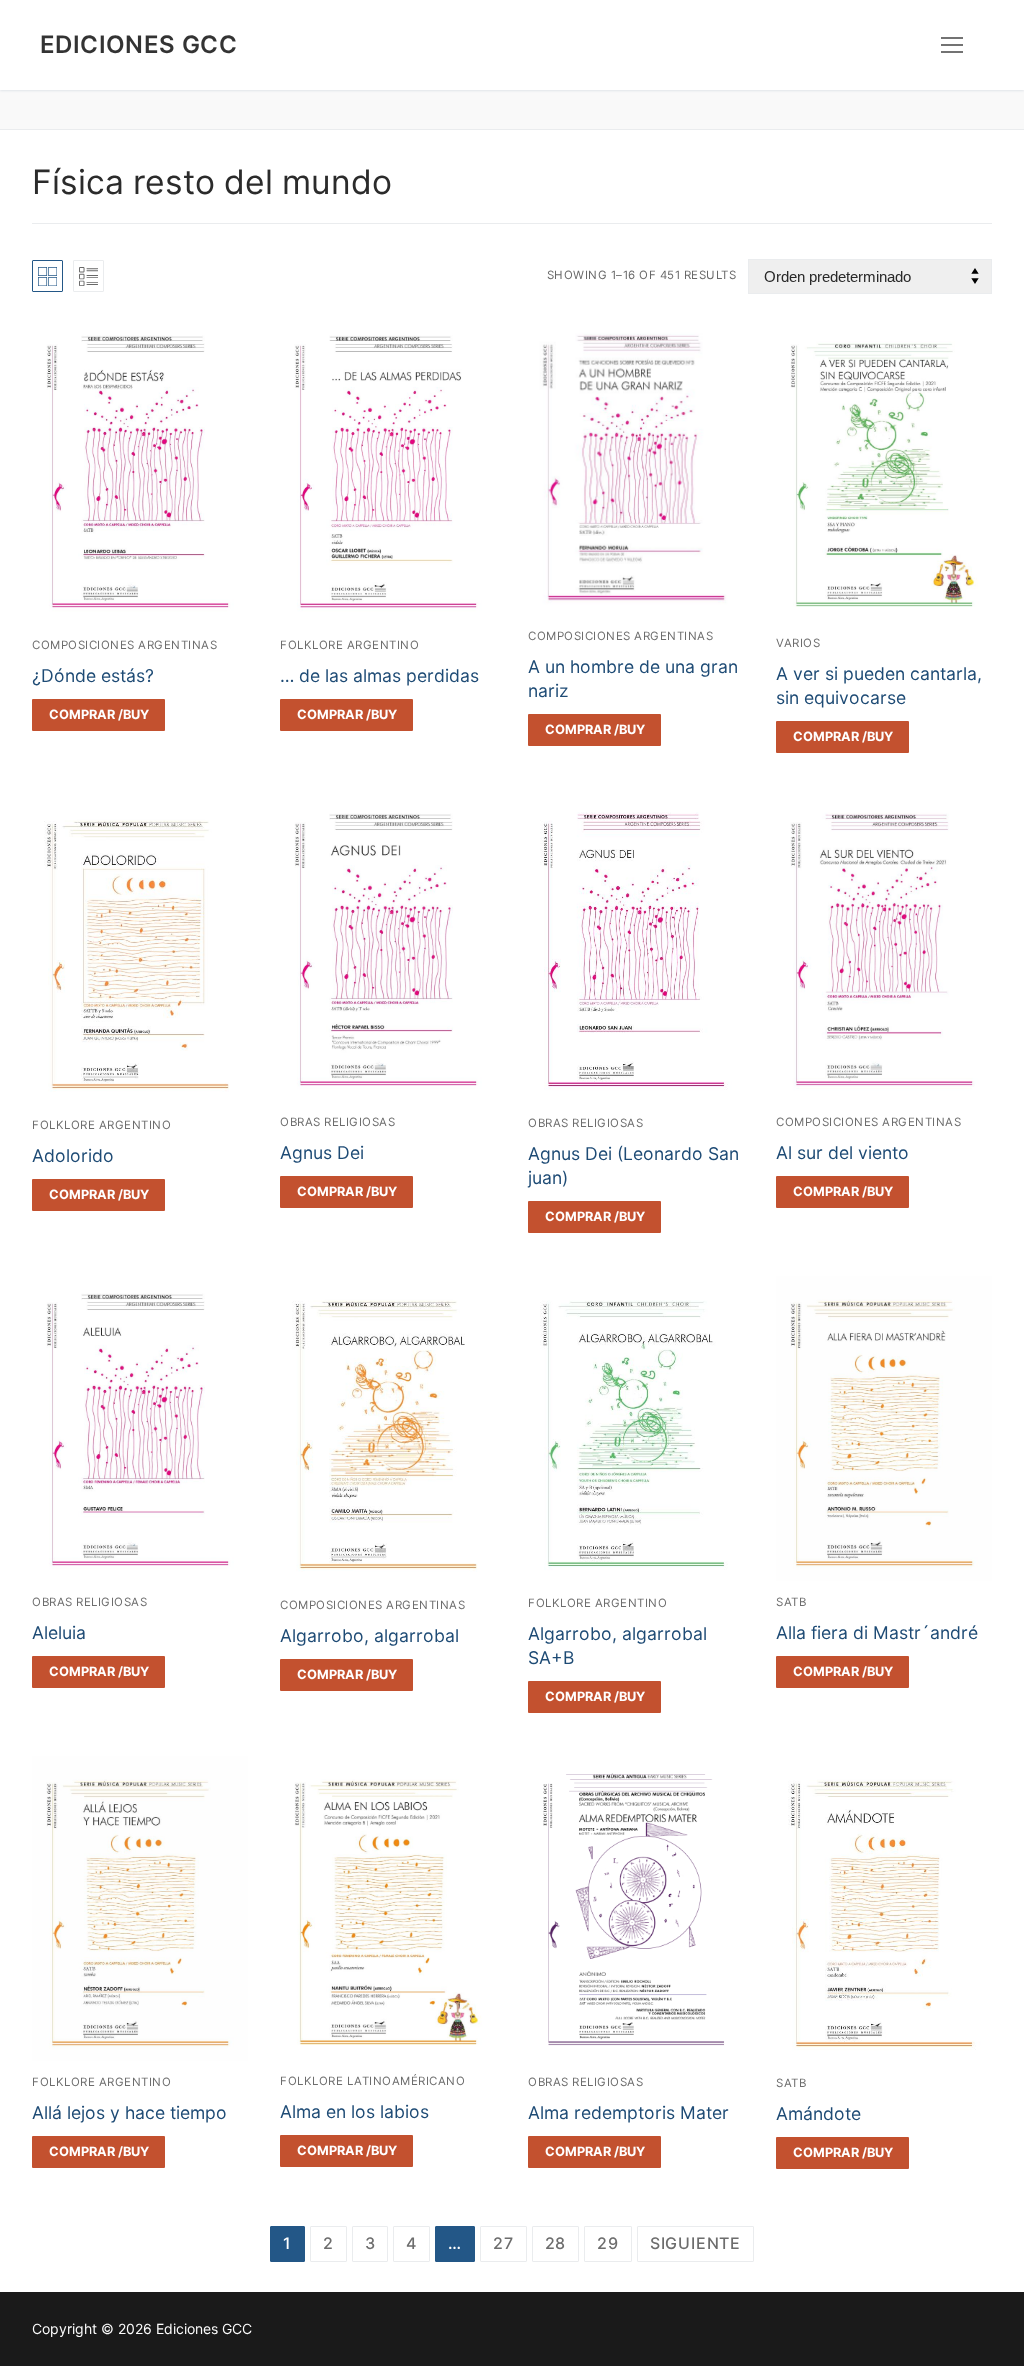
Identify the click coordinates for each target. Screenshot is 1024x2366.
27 (503, 2243)
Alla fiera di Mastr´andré (877, 1632)
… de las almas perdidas (379, 675)
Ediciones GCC (138, 44)
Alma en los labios (354, 2111)
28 (556, 2243)
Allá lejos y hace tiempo (129, 2112)
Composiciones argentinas (124, 645)
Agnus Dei (322, 1152)
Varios (798, 643)
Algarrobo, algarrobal (369, 1635)
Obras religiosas (337, 1122)
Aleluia (59, 1632)
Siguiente (695, 2243)
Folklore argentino (349, 645)
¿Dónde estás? (93, 675)
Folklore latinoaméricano (372, 2081)
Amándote (818, 2113)
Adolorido (73, 1155)
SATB (791, 1602)
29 (608, 2243)
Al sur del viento (842, 1152)
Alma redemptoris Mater (628, 2112)
